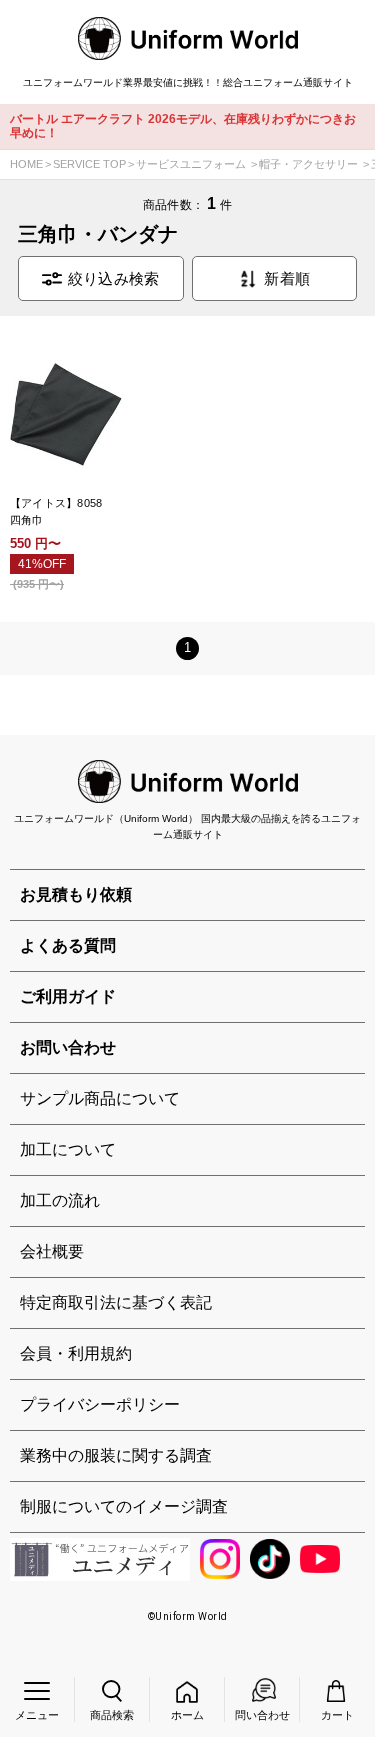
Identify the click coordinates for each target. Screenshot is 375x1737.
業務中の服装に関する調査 (116, 1455)
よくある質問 (68, 945)
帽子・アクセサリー (308, 164)
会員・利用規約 (76, 1353)
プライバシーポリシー (100, 1404)
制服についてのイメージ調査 (124, 1506)
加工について (68, 1149)
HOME (26, 164)
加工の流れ (60, 1200)
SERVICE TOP (89, 164)
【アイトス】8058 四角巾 (61, 511)
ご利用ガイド (68, 996)
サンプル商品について (100, 1098)
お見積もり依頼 (76, 894)
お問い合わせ (68, 1047)
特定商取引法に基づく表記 (116, 1302)
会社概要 (52, 1251)
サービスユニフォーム (191, 164)
